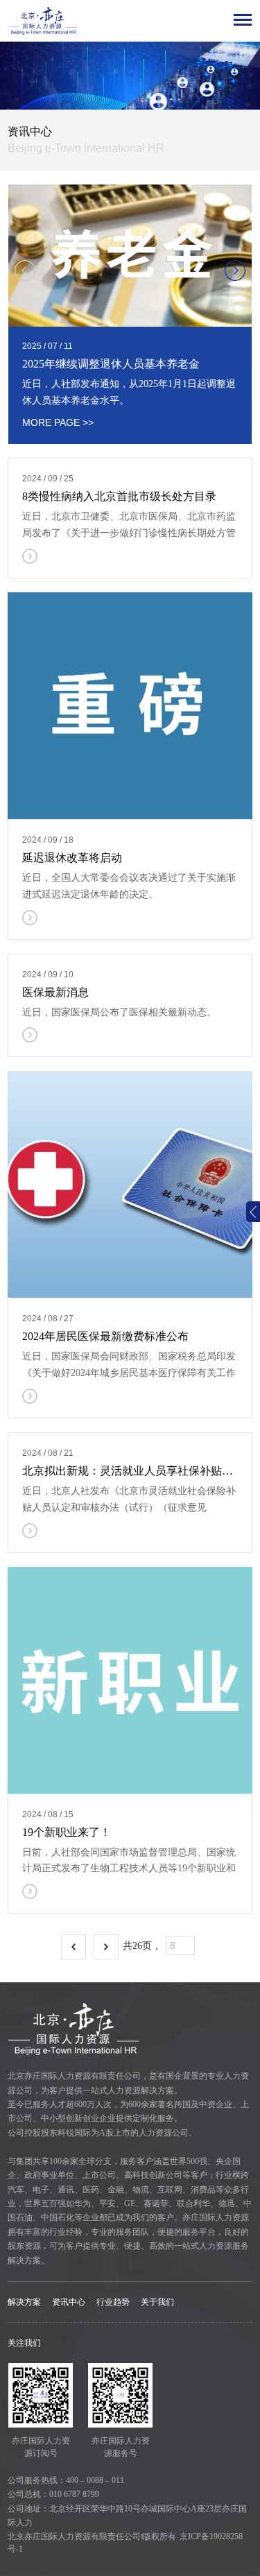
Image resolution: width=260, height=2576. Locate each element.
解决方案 (24, 2302)
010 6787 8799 (74, 2494)
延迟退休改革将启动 (72, 858)
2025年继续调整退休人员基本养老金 (111, 364)
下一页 (106, 1947)
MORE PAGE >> (58, 422)
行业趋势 (113, 2302)
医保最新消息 (55, 992)
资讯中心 (69, 2302)
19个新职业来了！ (67, 1832)
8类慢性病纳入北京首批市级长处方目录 (119, 496)
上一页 (73, 1947)
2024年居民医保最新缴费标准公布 (105, 1336)
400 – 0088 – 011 (95, 2480)
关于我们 (157, 2302)
